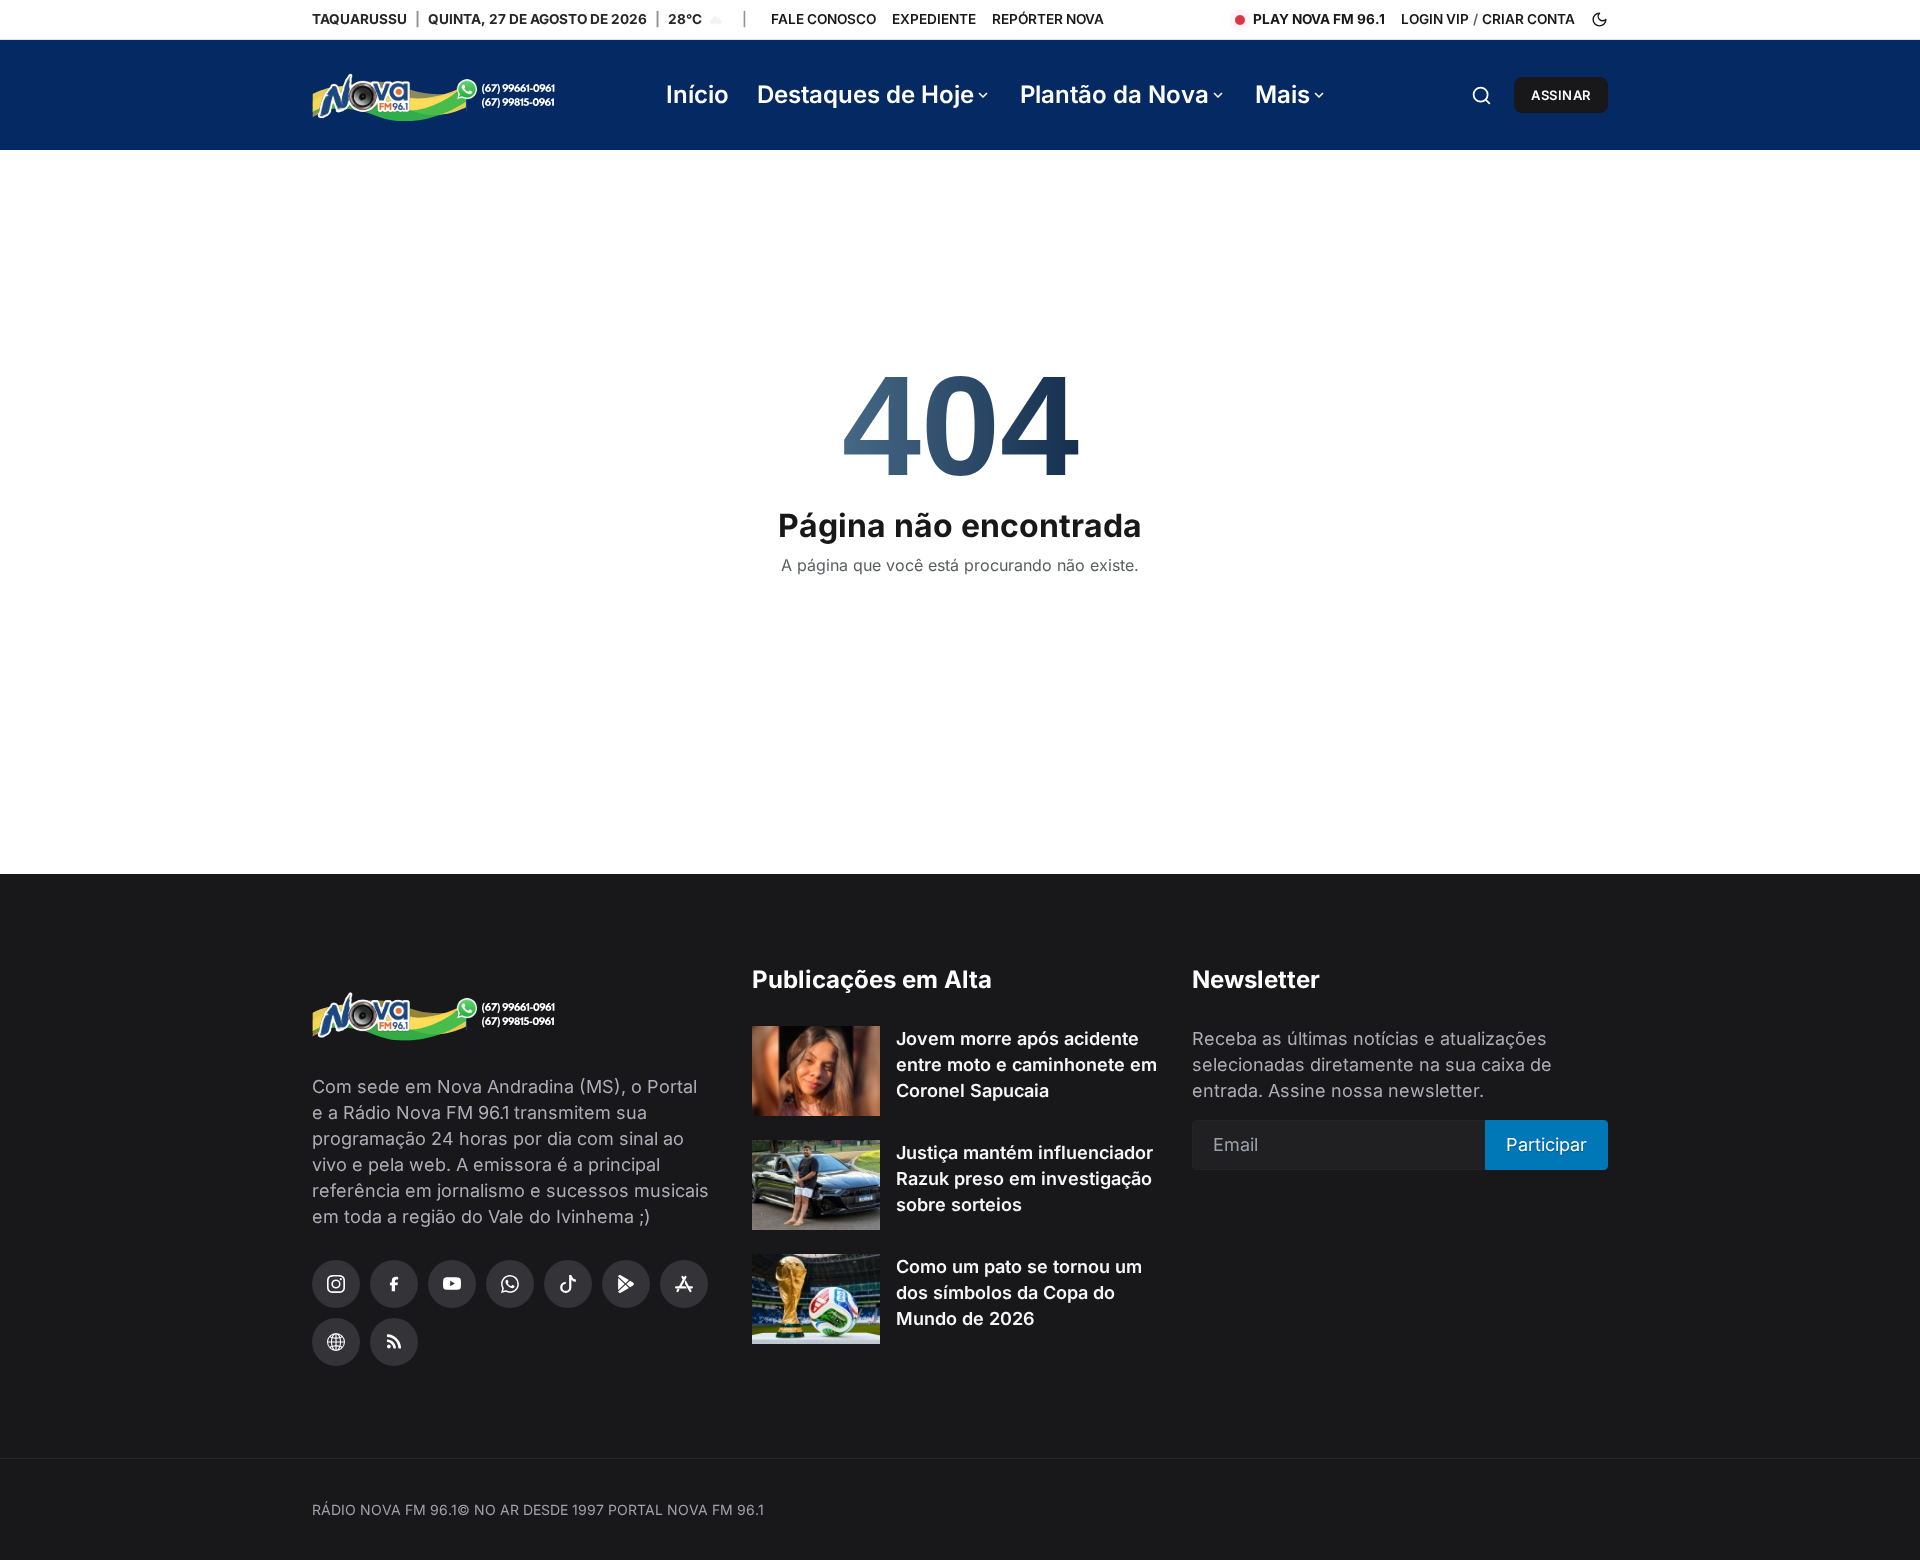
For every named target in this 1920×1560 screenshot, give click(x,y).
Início (697, 94)
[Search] (1481, 95)
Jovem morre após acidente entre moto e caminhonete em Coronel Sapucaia (1026, 1064)
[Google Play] (626, 1284)
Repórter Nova (1048, 19)
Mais (1282, 94)
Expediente (934, 19)
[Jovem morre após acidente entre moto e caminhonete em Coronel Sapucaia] (816, 1071)
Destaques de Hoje (865, 94)
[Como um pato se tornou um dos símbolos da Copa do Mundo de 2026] (816, 1299)
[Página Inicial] (462, 95)
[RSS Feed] (394, 1342)
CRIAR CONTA (1528, 19)
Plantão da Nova (1114, 94)
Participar (1546, 1144)
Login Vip (1435, 19)
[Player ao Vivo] (336, 1342)
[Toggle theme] (1599, 19)
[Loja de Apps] (684, 1284)
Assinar (1561, 95)
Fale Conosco (823, 19)
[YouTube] (452, 1284)
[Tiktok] (568, 1284)
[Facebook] (394, 1284)
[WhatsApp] (510, 1284)
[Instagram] (336, 1284)
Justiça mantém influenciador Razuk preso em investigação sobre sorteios (1024, 1178)
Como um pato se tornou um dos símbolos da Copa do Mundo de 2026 (1019, 1292)
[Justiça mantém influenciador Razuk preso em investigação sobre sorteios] (816, 1185)
